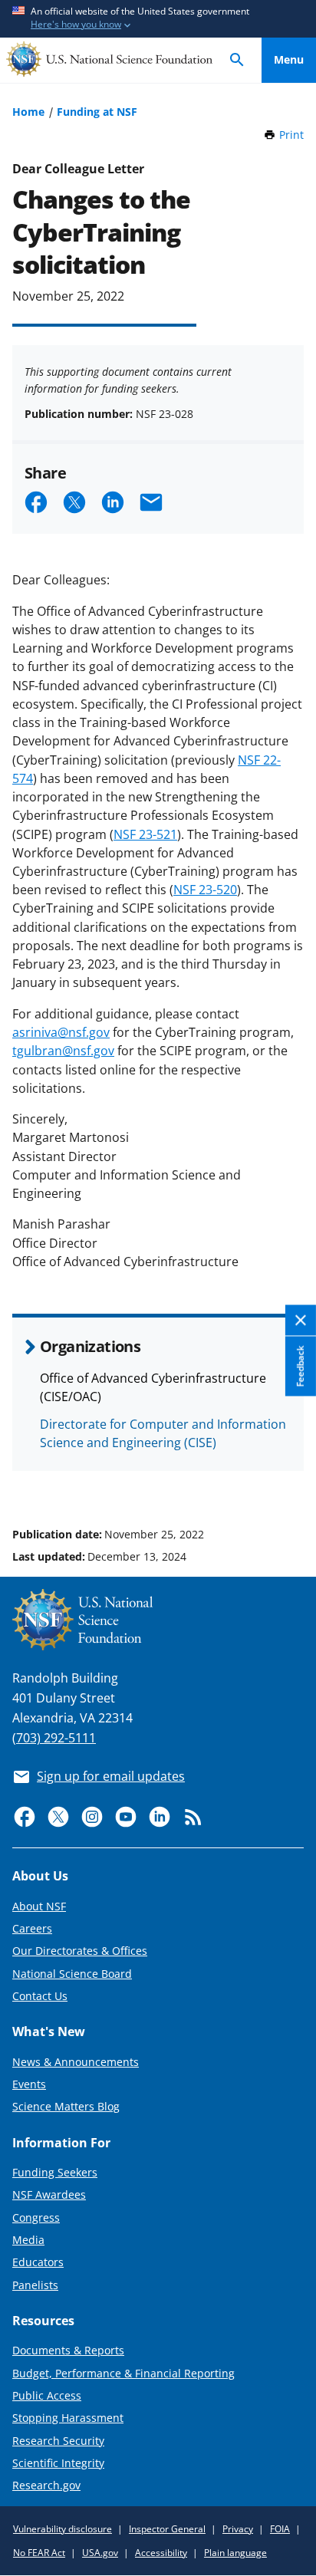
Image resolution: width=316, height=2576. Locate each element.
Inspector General (167, 2529)
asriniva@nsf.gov (61, 1032)
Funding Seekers (55, 2172)
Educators (38, 2262)
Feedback (300, 1367)
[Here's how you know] (158, 19)
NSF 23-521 (145, 834)
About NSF (39, 1906)
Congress (36, 2217)
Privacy (238, 2529)
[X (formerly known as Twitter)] (58, 1817)
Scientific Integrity (58, 2463)
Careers (32, 1928)
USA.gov (100, 2553)
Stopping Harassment (68, 2418)
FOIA (280, 2529)
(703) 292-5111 (54, 1738)
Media (28, 2240)
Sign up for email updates (111, 1776)
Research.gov (46, 2485)
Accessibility (161, 2553)
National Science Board (72, 1974)
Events (29, 2084)
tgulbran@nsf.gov (63, 1051)
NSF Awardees (49, 2194)
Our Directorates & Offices (80, 1951)
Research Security (58, 2441)
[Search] (237, 60)
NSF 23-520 (205, 890)
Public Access (47, 2395)
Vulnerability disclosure (63, 2529)
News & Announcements (76, 2062)
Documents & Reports (68, 2350)
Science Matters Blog (66, 2106)
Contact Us (40, 1996)
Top (289, 1476)
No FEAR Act (39, 2553)
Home (28, 112)
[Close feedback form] (301, 1321)
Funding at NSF (97, 112)
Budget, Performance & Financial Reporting (123, 2373)
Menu (289, 59)
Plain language (235, 2553)
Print (291, 135)
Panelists (35, 2285)
